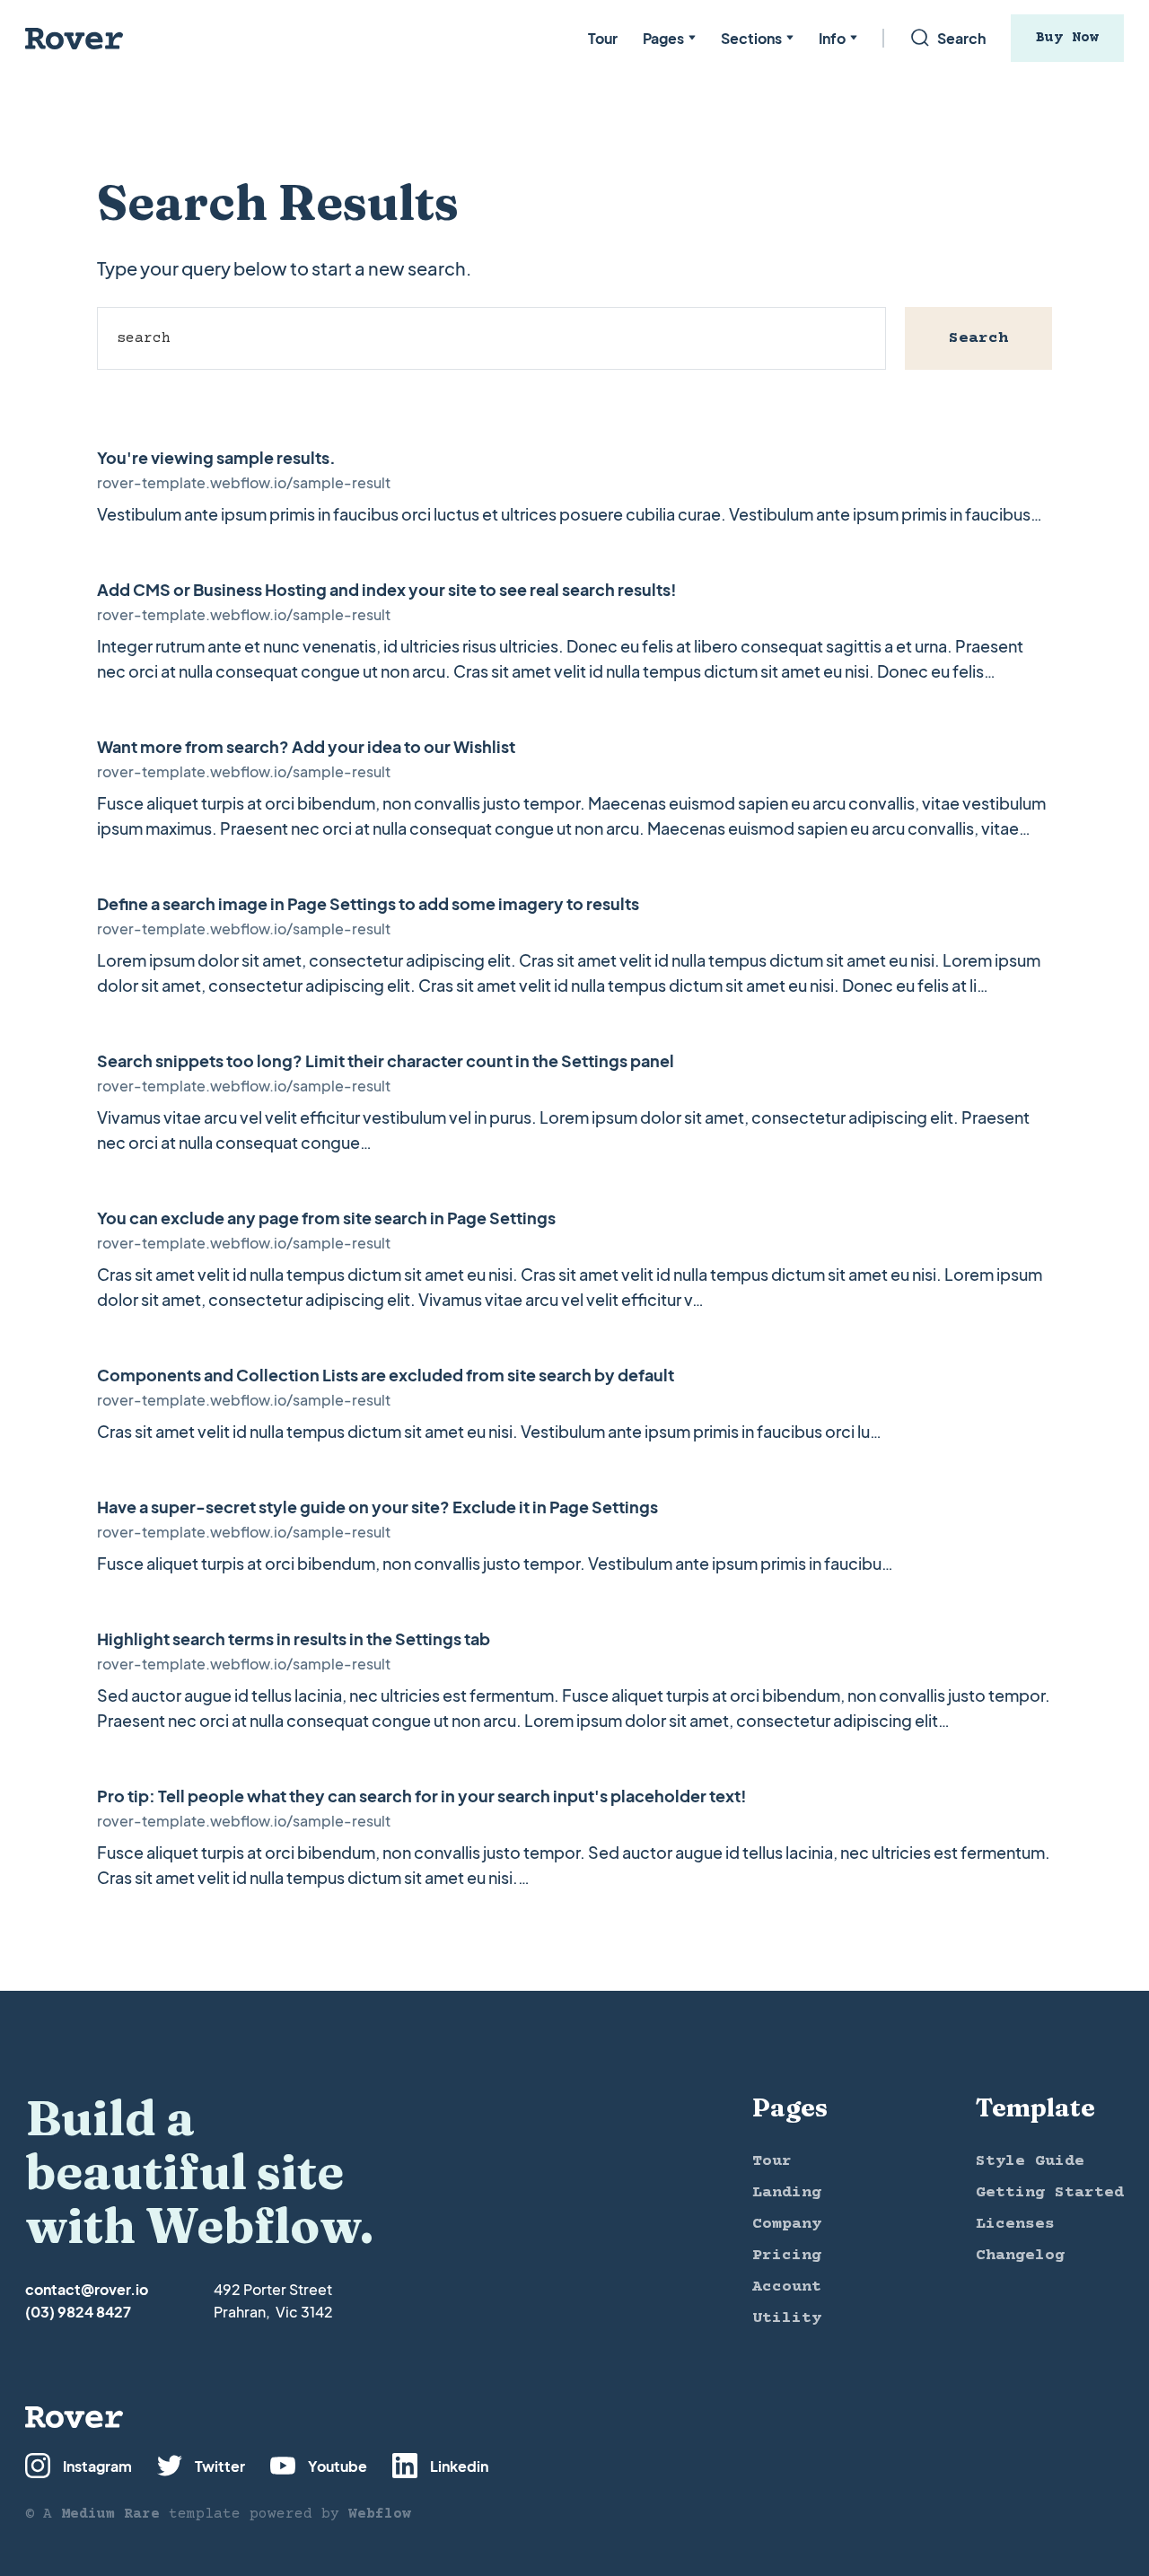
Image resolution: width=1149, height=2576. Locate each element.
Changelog (1020, 2256)
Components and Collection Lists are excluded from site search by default (386, 1375)
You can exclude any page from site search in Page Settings (326, 1218)
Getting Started (1050, 2193)
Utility (787, 2318)
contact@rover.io (87, 2289)
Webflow (380, 2514)
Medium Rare (110, 2514)
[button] (669, 38)
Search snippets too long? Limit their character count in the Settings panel (386, 1060)
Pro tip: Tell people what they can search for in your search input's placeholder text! (422, 1796)
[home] (75, 38)
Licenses (1015, 2224)
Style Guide (1030, 2161)
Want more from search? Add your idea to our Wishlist (306, 746)
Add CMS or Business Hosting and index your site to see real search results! (387, 589)
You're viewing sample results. (216, 457)
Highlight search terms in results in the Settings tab (294, 1638)
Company (787, 2224)
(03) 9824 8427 (78, 2312)
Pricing (787, 2256)
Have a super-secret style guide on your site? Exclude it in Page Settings (377, 1507)
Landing (787, 2193)
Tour (603, 38)
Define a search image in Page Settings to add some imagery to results (368, 903)
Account (787, 2287)
